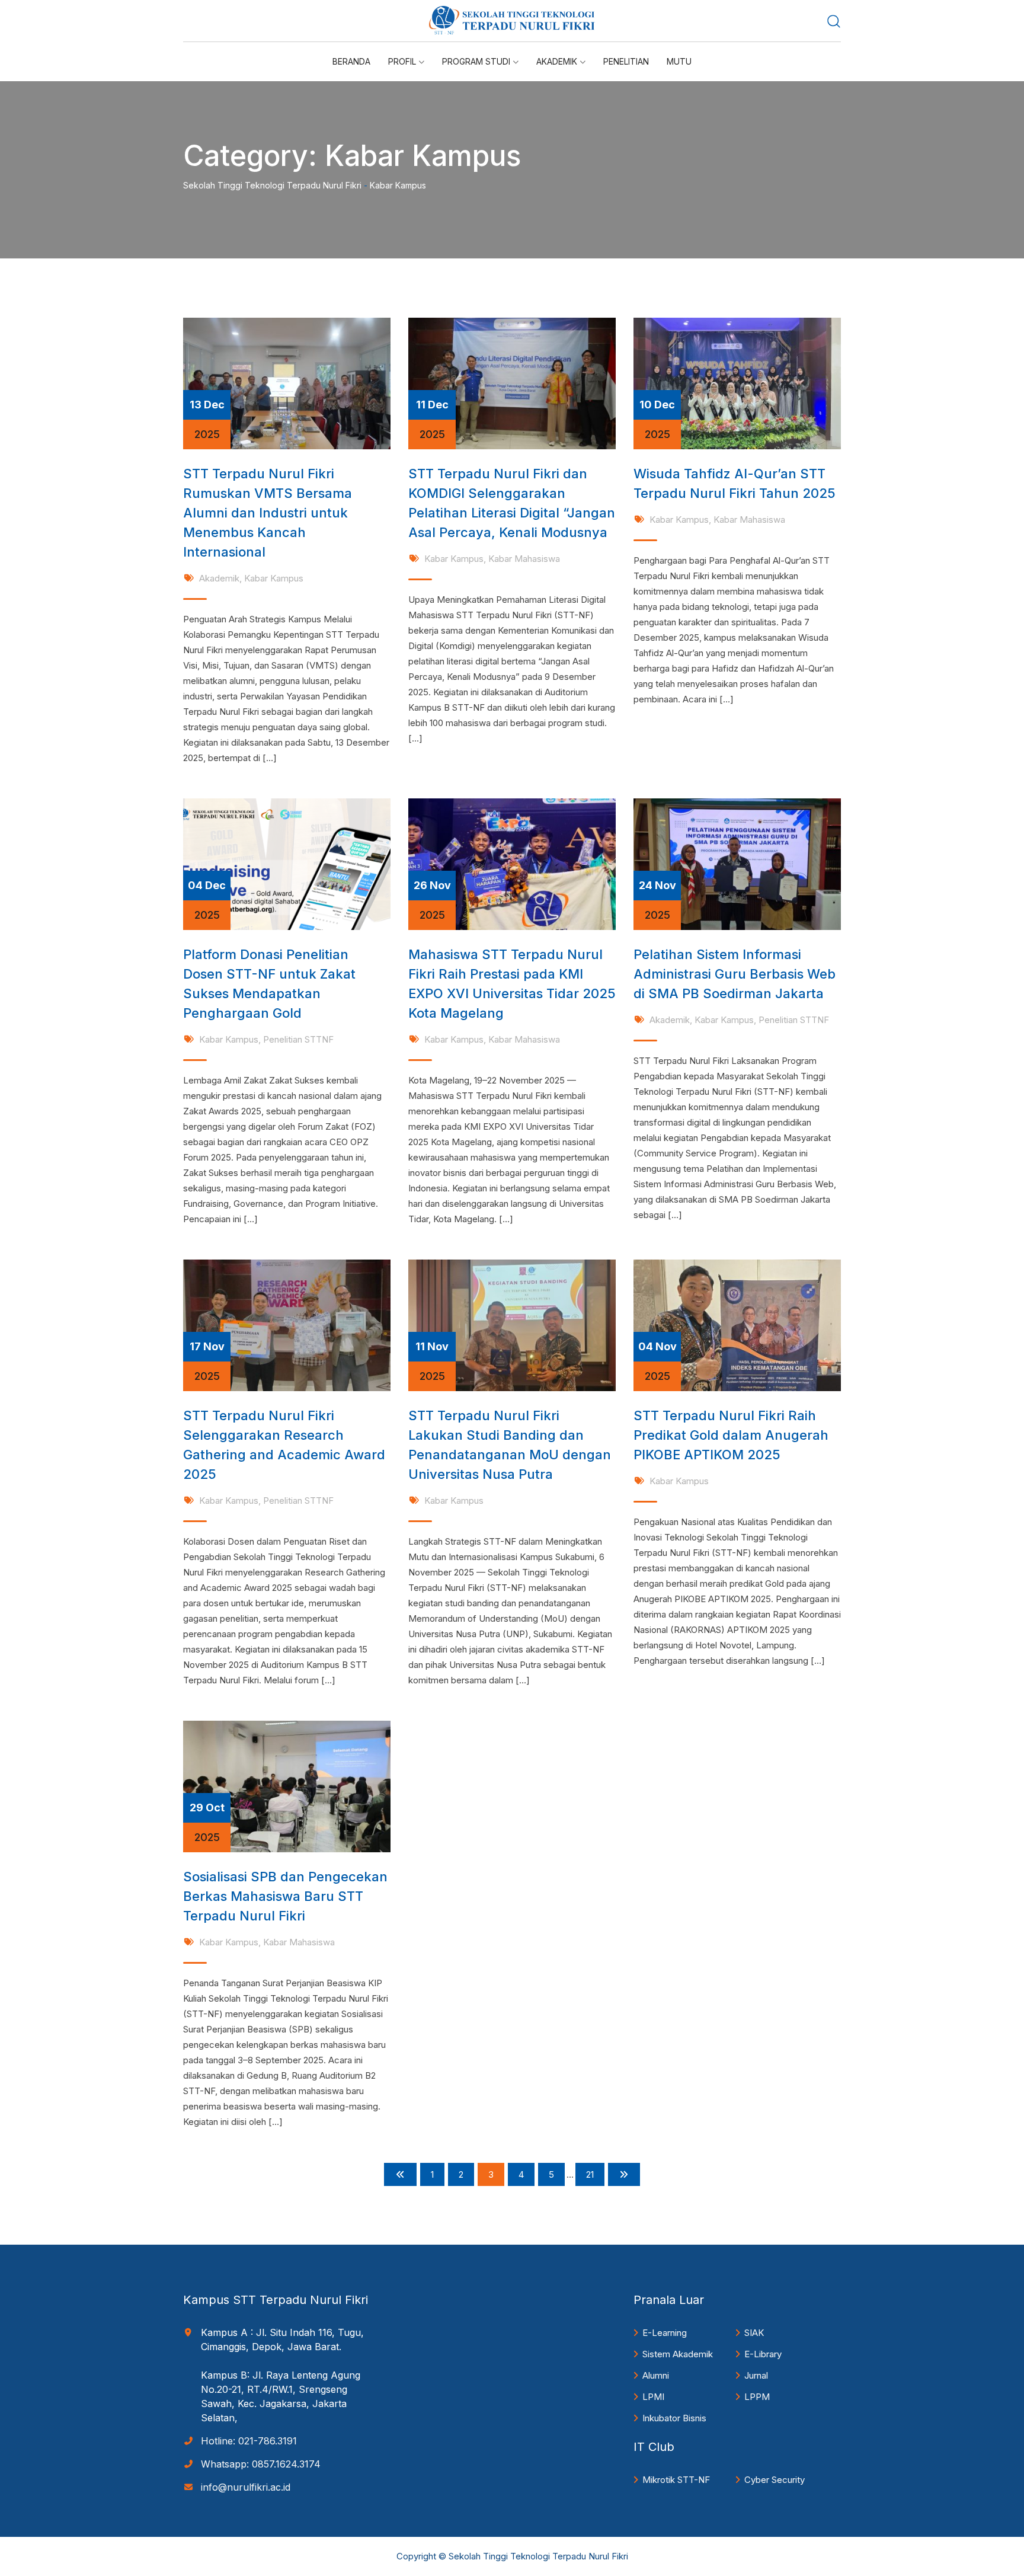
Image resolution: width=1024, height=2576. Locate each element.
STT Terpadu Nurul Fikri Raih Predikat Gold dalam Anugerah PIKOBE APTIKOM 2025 (731, 1435)
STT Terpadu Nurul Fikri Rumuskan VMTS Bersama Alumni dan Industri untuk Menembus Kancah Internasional (268, 513)
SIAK (754, 2333)
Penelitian (626, 61)
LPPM (757, 2397)
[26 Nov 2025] (512, 863)
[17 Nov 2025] (287, 1324)
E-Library (763, 2354)
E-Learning (665, 2333)
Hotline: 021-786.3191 (249, 2441)
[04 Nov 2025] (737, 1324)
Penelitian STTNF (298, 1039)
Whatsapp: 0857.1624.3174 (261, 2464)
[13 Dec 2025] (287, 383)
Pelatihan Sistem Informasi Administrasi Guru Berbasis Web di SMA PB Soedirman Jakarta (735, 974)
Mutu (679, 61)
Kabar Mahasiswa (524, 559)
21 (590, 2174)
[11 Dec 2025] (512, 383)
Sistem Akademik (678, 2354)
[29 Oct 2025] (287, 1786)
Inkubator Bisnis (674, 2418)
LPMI (653, 2397)
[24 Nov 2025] (737, 863)
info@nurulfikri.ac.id (246, 2487)
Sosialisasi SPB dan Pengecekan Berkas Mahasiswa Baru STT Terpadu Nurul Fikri (285, 1896)
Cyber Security (775, 2480)
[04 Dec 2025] (287, 863)
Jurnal (756, 2375)
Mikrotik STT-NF (676, 2480)
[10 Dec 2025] (737, 383)
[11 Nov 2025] (512, 1324)
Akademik (219, 578)
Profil (402, 61)
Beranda (351, 61)
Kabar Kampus (274, 578)
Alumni (656, 2375)
